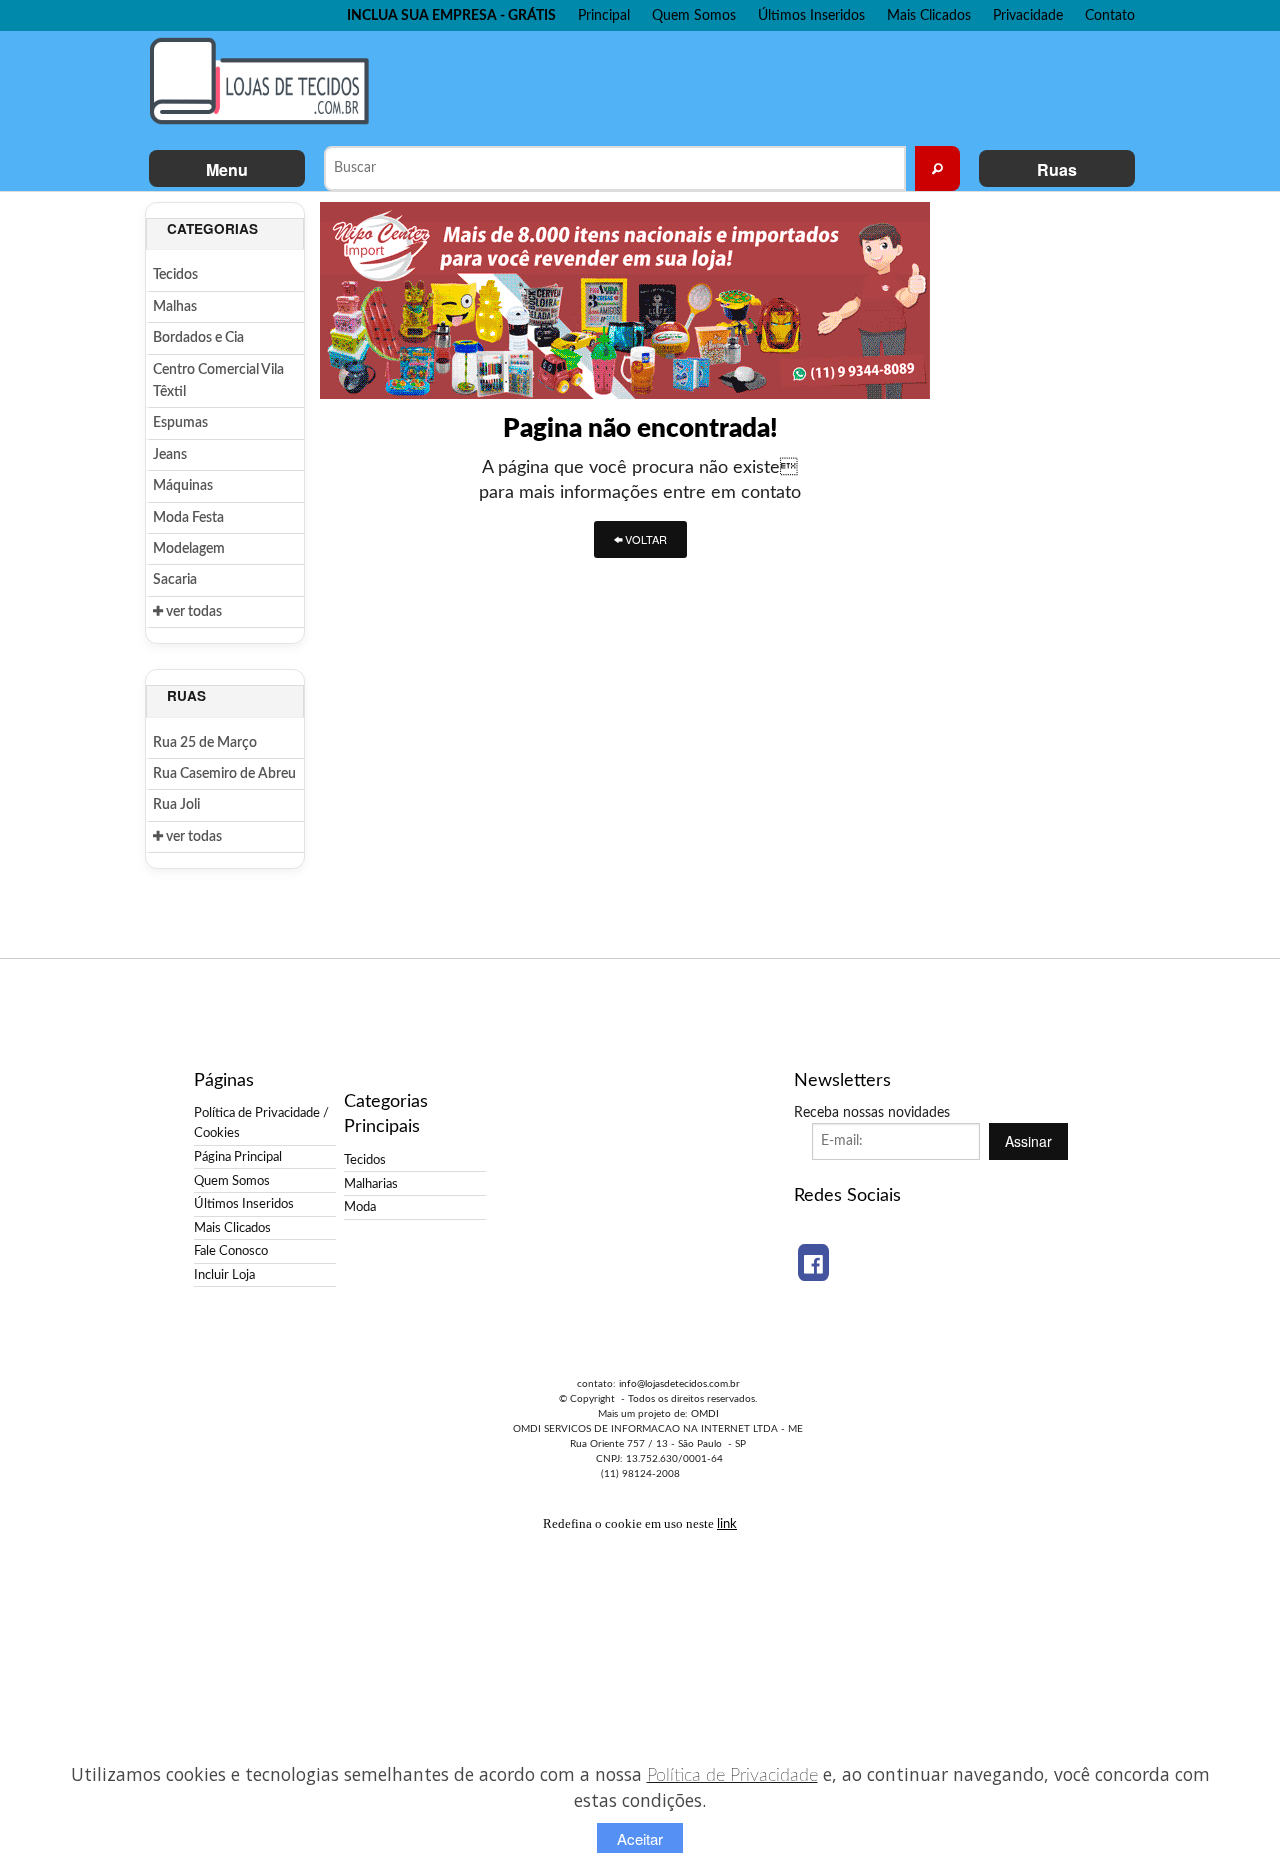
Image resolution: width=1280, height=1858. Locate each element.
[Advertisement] (759, 86)
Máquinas (183, 486)
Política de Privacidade (732, 1775)
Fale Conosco (231, 1251)
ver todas (192, 612)
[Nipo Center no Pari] (625, 300)
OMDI (705, 1414)
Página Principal (238, 1157)
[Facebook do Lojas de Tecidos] (813, 1262)
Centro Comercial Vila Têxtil (218, 381)
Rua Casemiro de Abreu (224, 774)
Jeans (170, 455)
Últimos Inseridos (811, 15)
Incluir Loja (224, 1275)
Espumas (180, 423)
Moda (360, 1207)
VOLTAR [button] (644, 539)
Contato (1110, 15)
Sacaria (175, 580)
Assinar (1028, 1141)
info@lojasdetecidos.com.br (679, 1384)
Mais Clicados (929, 15)
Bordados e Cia (198, 338)
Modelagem (189, 549)
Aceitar (640, 1838)
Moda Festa (188, 518)
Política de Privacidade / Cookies (261, 1123)
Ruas (1057, 169)
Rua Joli (176, 805)
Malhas (175, 307)
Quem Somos (694, 15)
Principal (604, 15)
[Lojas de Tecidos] (265, 81)
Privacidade (1028, 15)
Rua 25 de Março (205, 743)
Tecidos (175, 275)
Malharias (371, 1184)
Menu (227, 169)
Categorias (212, 228)
